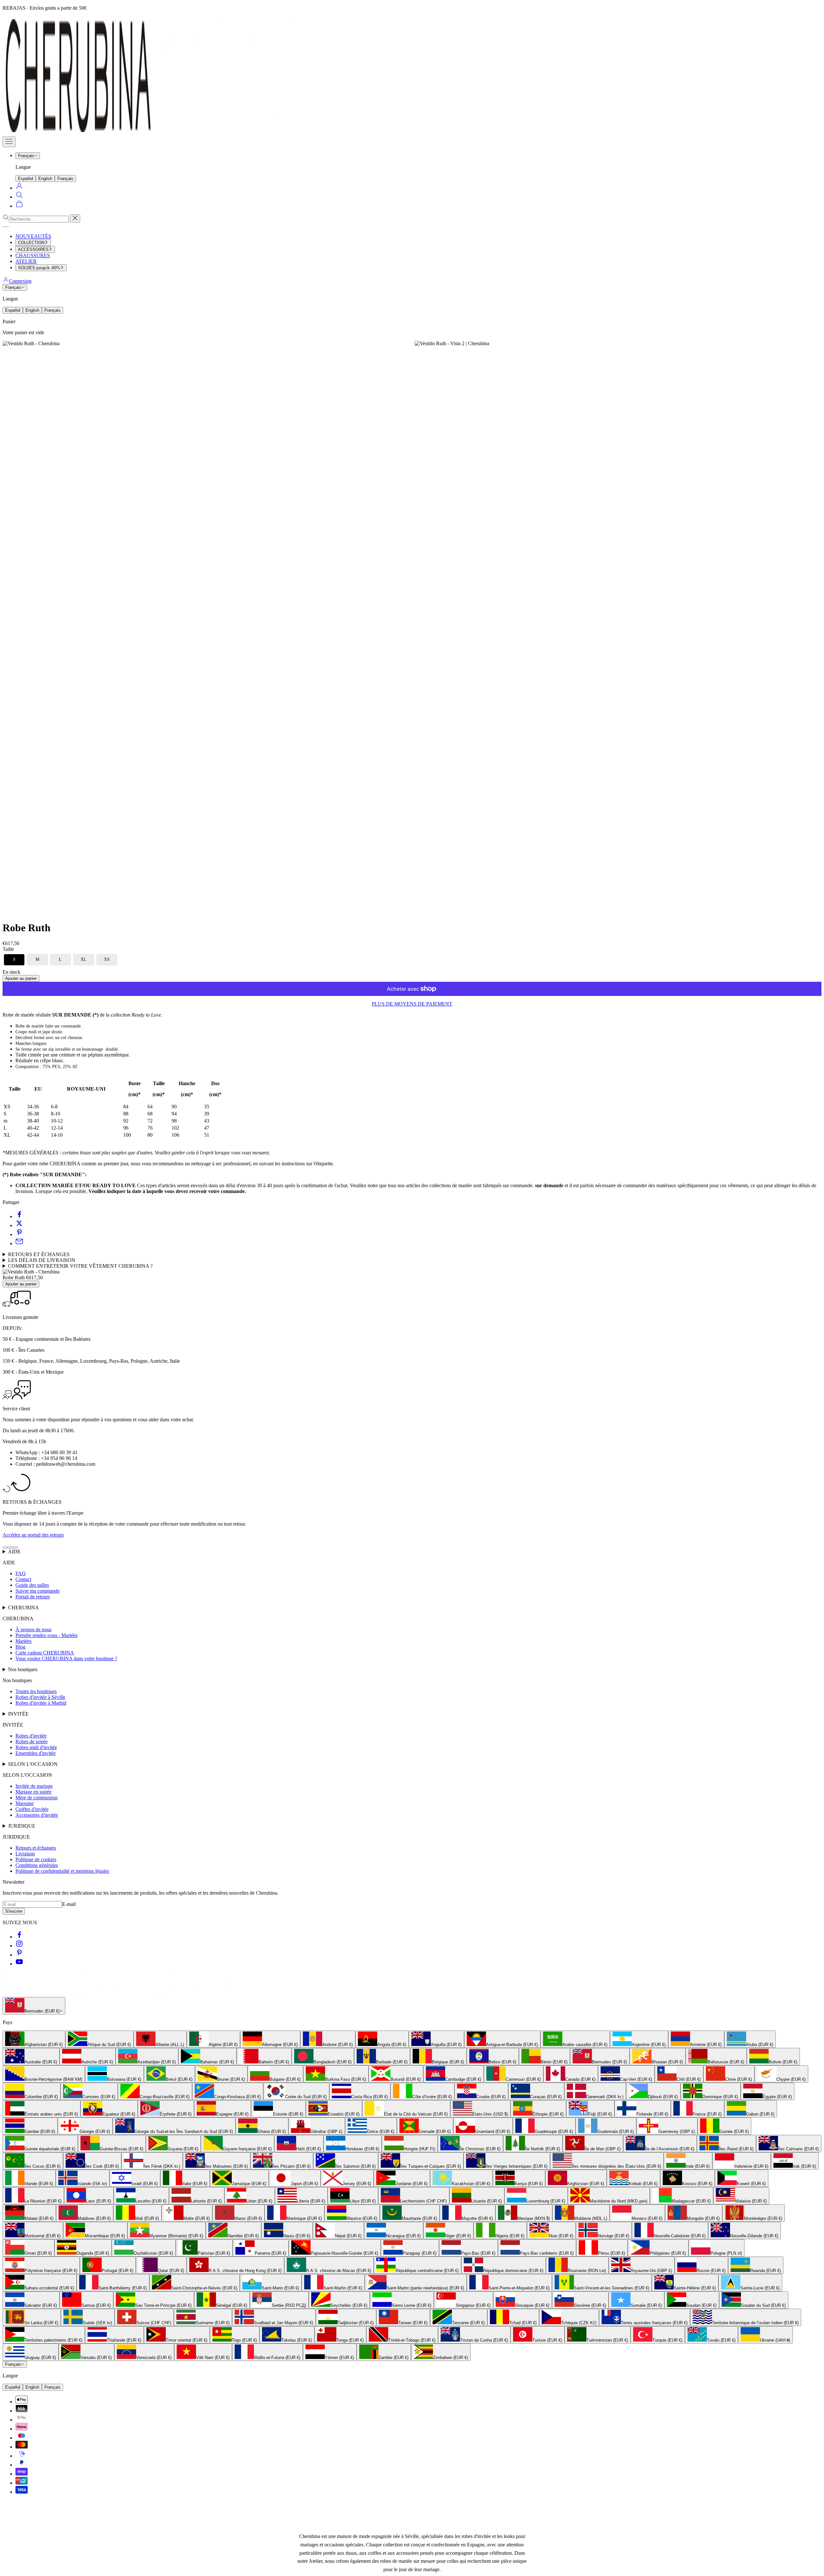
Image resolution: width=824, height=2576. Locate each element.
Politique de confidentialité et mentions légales (62, 1871)
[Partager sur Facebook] (19, 1216)
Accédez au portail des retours (33, 1535)
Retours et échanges (36, 1848)
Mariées (23, 1641)
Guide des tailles (32, 1585)
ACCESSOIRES (33, 249)
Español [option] (26, 179)
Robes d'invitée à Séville (40, 1697)
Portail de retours (33, 1597)
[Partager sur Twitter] (19, 1225)
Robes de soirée (32, 1742)
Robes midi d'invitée (36, 1747)
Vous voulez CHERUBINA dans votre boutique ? (66, 1658)
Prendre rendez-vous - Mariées (47, 1635)
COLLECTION (31, 243)
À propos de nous (33, 1629)
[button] (14, 960)
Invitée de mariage (34, 1786)
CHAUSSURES (33, 256)
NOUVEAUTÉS (33, 236)
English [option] (45, 179)
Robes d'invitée (31, 1736)
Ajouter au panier (21, 978)
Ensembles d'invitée (36, 1753)
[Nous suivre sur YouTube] (19, 1964)
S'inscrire (14, 1911)
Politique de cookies (36, 1859)
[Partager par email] (19, 1243)
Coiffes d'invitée (32, 1809)
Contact (23, 1579)
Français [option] (65, 179)
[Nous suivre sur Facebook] (19, 1937)
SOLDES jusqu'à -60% (39, 268)
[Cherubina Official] (154, 133)
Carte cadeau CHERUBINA (45, 1653)
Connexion (20, 281)
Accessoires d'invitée (37, 1815)
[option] (34, 2039)
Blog (20, 1647)
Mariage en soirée (33, 1792)
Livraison (25, 1854)
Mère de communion (37, 1798)
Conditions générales (37, 1865)
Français (26, 156)
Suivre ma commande (37, 1591)
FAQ (21, 1573)
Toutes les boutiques (36, 1691)
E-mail (69, 1904)
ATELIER (26, 261)
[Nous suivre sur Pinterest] (19, 1955)
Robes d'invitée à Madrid (41, 1703)
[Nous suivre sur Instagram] (19, 1946)
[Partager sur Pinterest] (19, 1234)
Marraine (25, 1803)
